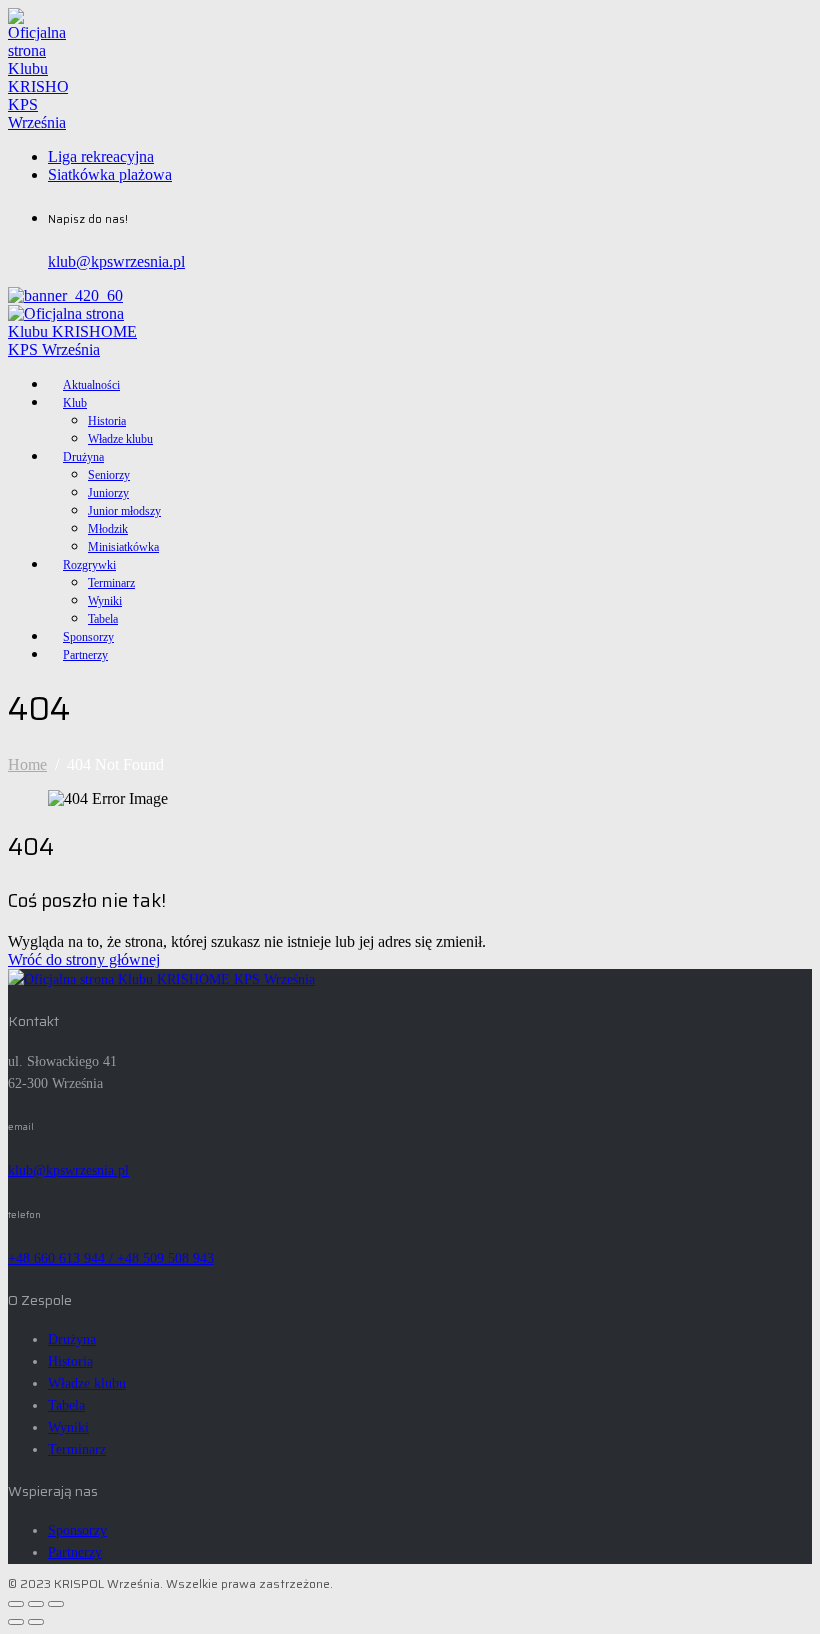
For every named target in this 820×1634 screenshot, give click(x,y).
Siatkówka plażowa (110, 174)
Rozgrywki (89, 565)
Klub (75, 403)
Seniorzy (109, 475)
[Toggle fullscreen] (36, 1604)
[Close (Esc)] (16, 1604)
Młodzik (108, 529)
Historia (107, 421)
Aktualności (91, 385)
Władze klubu (120, 439)
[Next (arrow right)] (36, 1622)
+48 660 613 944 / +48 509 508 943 (111, 1258)
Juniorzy (108, 493)
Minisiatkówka (123, 547)
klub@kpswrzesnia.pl (116, 261)
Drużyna (83, 457)
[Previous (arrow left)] (16, 1622)
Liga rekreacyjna (101, 156)
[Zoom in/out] (56, 1604)
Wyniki (105, 601)
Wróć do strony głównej (84, 959)
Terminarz (111, 583)
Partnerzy (85, 655)
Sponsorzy (88, 637)
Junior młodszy (124, 511)
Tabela (103, 619)
